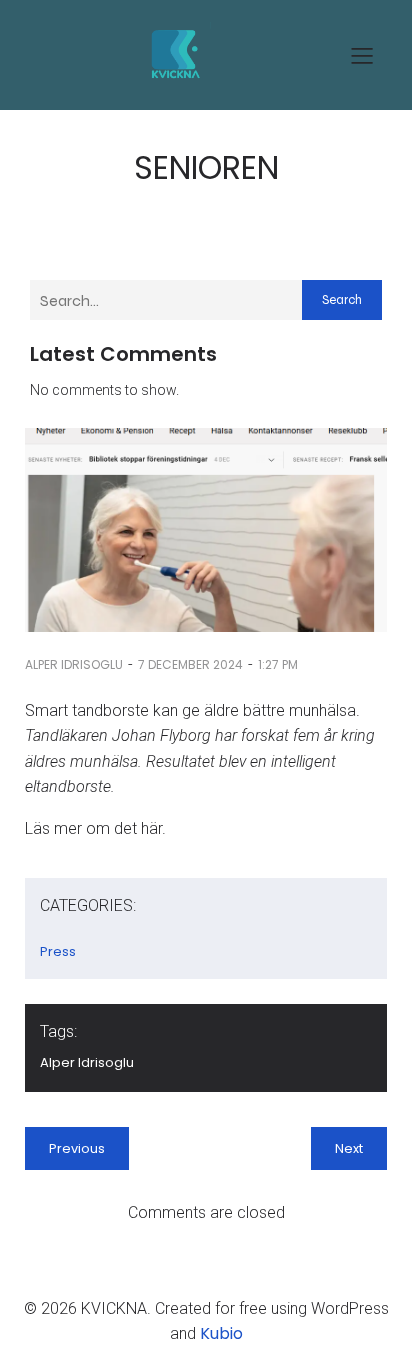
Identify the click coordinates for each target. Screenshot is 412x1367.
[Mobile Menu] (362, 55)
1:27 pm (278, 664)
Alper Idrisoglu (74, 664)
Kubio (221, 1333)
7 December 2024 (190, 664)
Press (58, 951)
